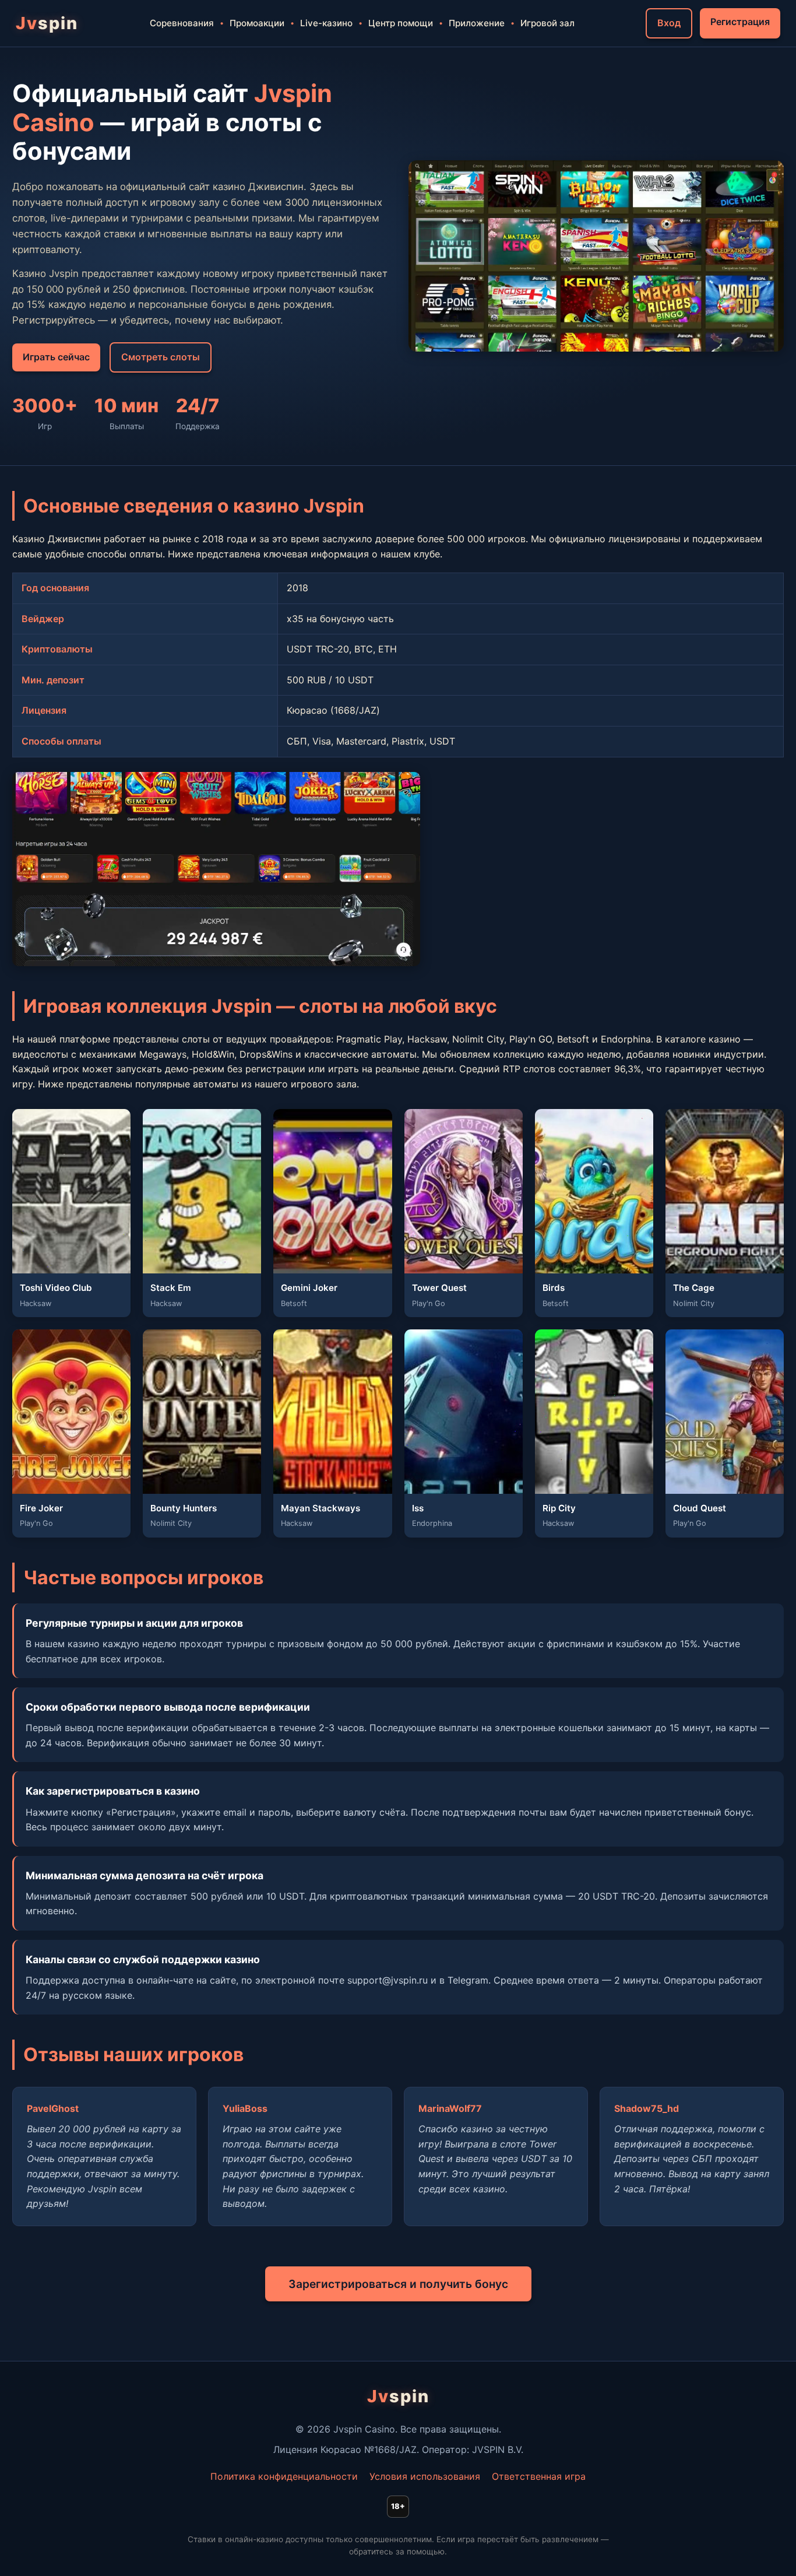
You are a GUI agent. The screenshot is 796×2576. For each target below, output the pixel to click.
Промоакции (257, 23)
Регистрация (740, 22)
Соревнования (182, 23)
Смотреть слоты (161, 357)
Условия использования (425, 2476)
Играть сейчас (56, 357)
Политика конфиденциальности (284, 2476)
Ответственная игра (539, 2476)
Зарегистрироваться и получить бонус (398, 2284)
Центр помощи (401, 23)
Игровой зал (547, 23)
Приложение (477, 23)
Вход (669, 23)
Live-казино (326, 23)
